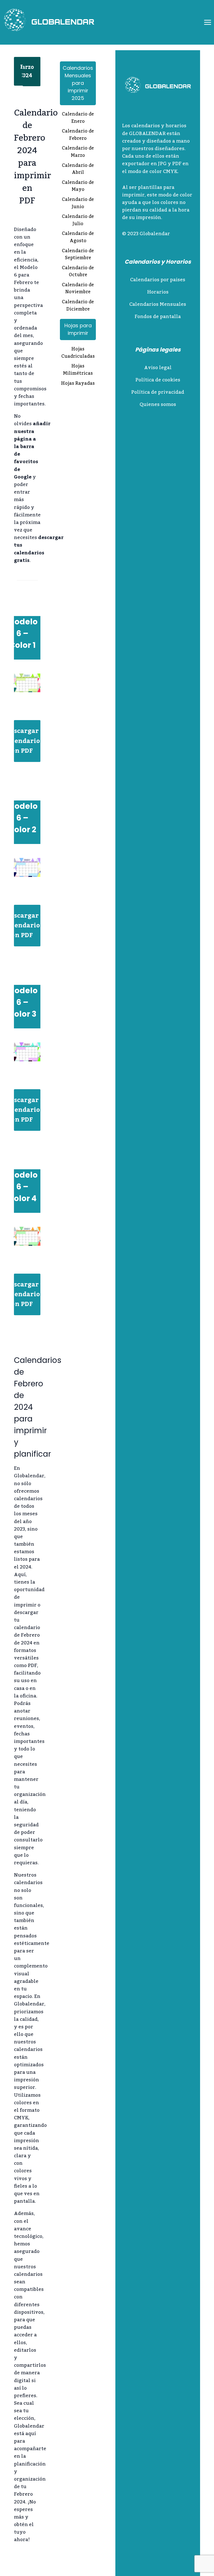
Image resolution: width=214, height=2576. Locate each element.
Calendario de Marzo (78, 152)
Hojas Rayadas (78, 384)
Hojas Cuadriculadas (78, 353)
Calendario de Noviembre (78, 289)
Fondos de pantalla (158, 317)
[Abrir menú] (207, 22)
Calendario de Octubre (78, 272)
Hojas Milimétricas (78, 370)
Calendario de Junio (78, 204)
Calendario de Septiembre (78, 255)
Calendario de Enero (78, 118)
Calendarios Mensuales (158, 304)
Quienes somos (158, 405)
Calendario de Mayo (78, 187)
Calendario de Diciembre (78, 306)
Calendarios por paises (158, 280)
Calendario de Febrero (78, 135)
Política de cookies (158, 380)
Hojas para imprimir (78, 329)
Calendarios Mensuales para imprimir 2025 (78, 83)
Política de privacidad (158, 392)
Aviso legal (158, 368)
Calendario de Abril (78, 169)
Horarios (158, 292)
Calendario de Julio (78, 221)
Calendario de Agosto (78, 238)
